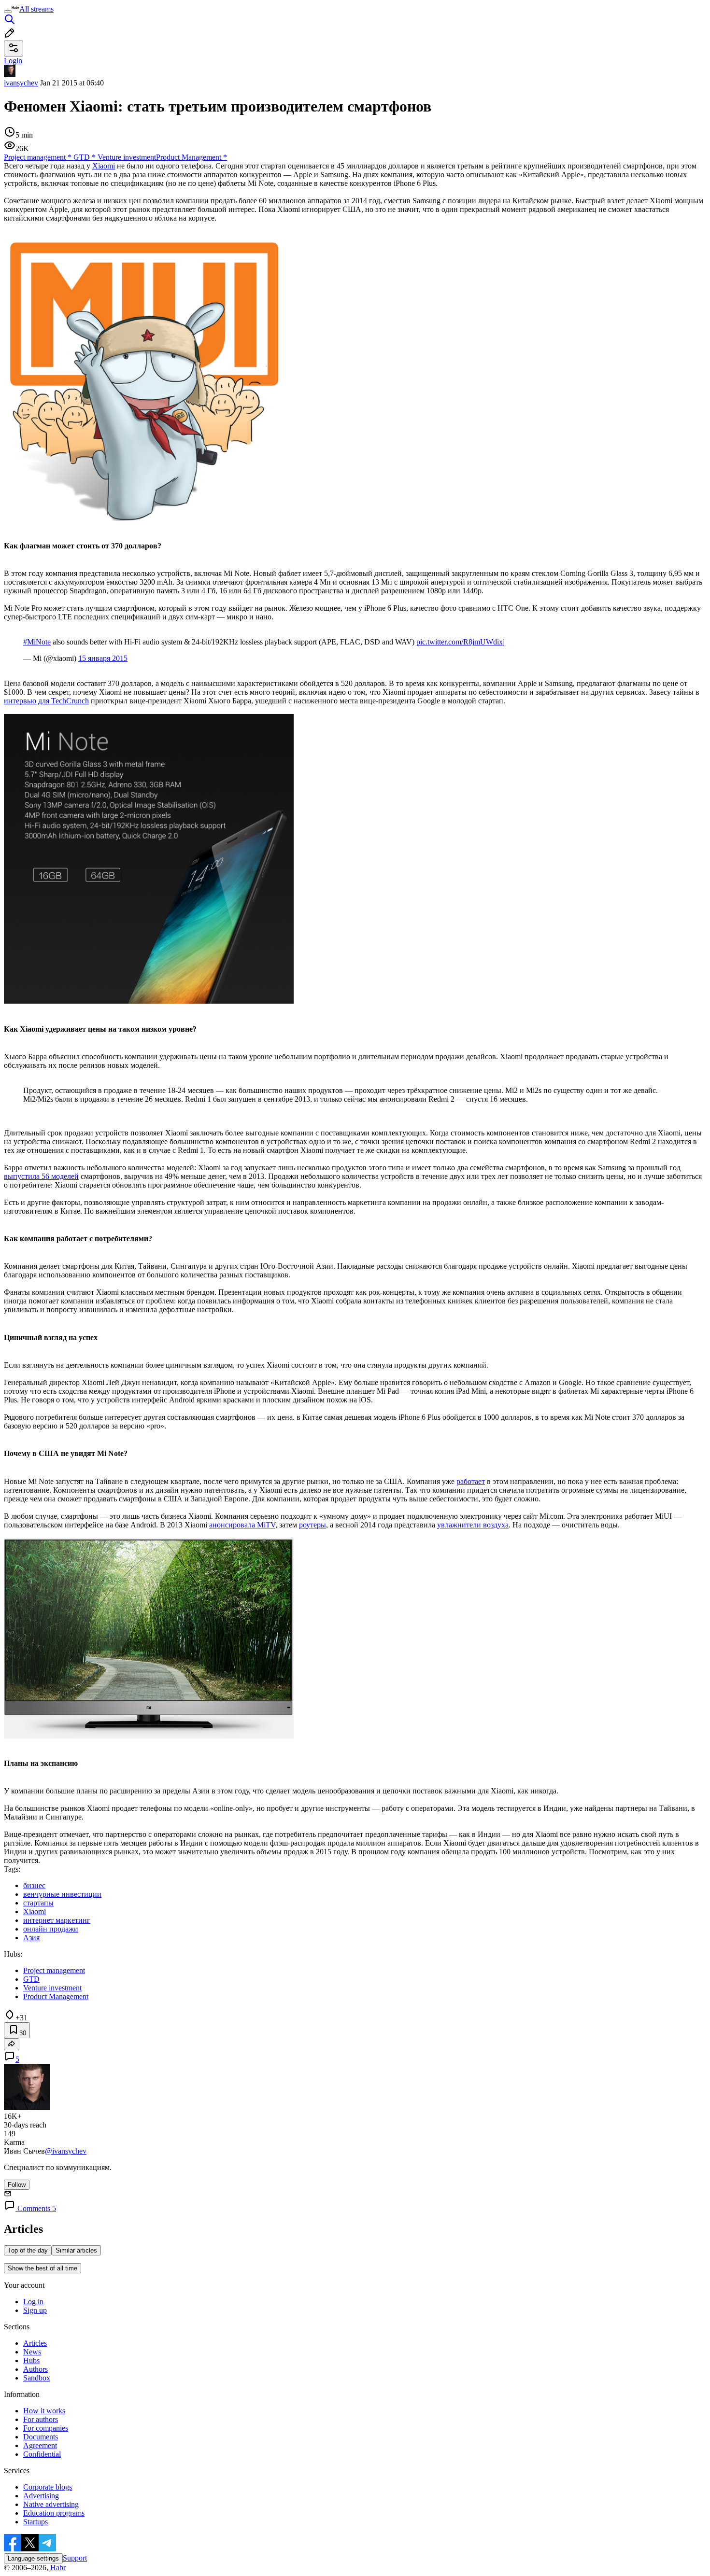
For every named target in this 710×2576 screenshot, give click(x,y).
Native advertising (51, 2504)
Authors (35, 2369)
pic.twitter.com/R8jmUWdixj (461, 642)
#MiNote (37, 642)
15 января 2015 (103, 658)
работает (471, 1481)
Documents (41, 2437)
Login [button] (13, 61)
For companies (46, 2428)
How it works (44, 2411)
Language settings (33, 2558)
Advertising (41, 2496)
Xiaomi (104, 166)
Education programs (54, 2513)
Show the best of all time (43, 2268)
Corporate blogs (48, 2487)
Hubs (31, 2360)
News (32, 2352)
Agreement (40, 2445)
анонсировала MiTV (242, 1525)
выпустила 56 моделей (41, 1176)
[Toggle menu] (8, 12)
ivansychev (21, 83)
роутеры (312, 1525)
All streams (36, 9)
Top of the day (28, 2250)
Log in (33, 2302)
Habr (57, 2568)
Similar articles (76, 2250)
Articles (35, 2343)
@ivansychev (66, 2151)
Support (75, 2558)
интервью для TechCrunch (46, 701)
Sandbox (37, 2378)
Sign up (35, 2310)
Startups (35, 2522)
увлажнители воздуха (473, 1525)
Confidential (42, 2454)
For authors (41, 2419)
